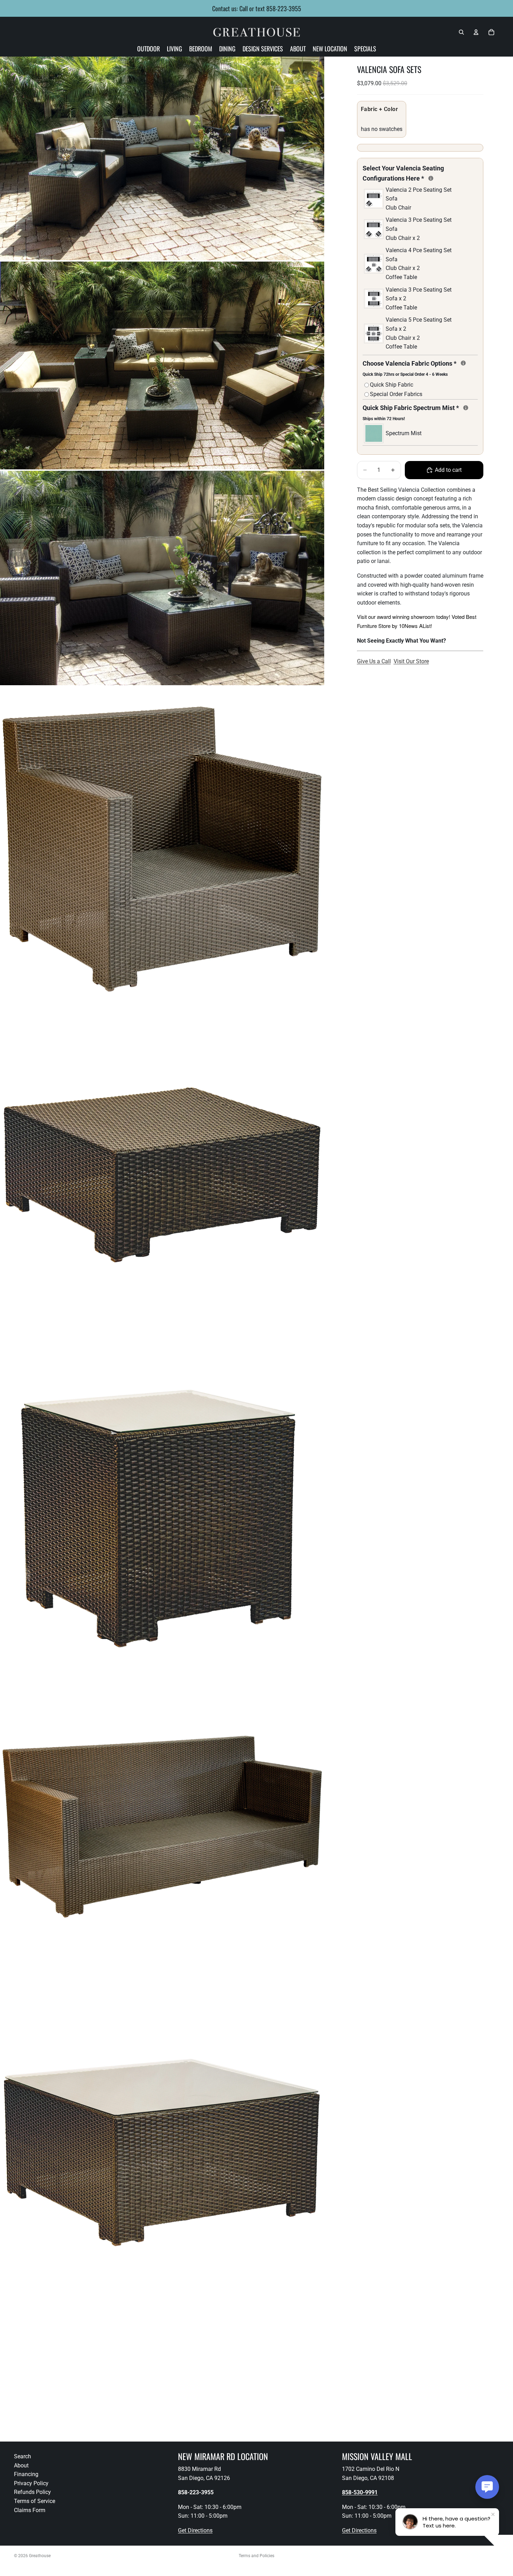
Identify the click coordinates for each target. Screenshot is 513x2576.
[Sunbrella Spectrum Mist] (466, 408)
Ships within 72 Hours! (384, 419)
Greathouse (40, 2556)
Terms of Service (35, 2501)
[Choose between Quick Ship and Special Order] (463, 363)
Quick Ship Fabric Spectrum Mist (420, 412)
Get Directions (195, 2530)
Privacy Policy (31, 2483)
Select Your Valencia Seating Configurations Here (420, 173)
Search (23, 2456)
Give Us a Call (374, 661)
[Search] (461, 32)
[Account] (476, 32)
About (21, 2465)
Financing (26, 2474)
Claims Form (30, 2510)
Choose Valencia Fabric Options (420, 368)
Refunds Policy (32, 2492)
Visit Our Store (411, 661)
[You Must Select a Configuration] (431, 178)
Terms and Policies (256, 2556)
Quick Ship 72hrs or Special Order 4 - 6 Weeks (405, 374)
